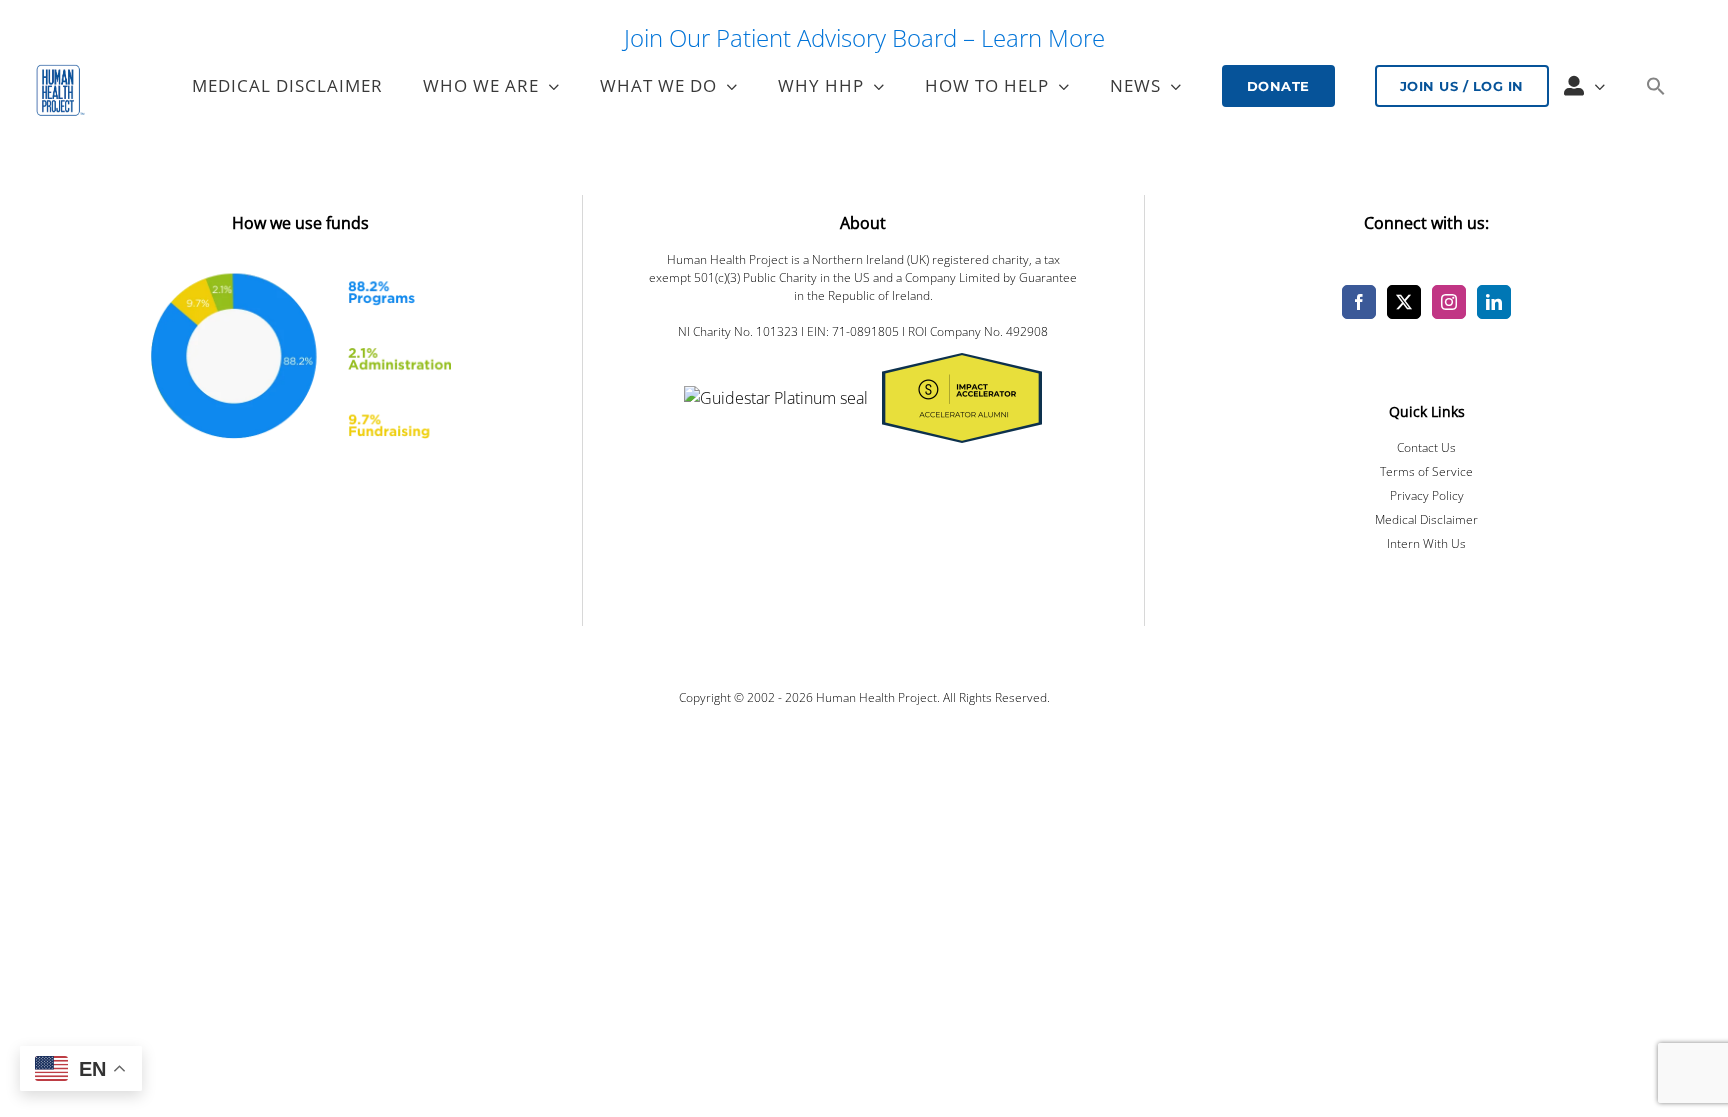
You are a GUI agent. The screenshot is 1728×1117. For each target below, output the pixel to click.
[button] (1655, 86)
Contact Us (1426, 447)
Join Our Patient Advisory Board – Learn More (864, 37)
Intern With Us (1426, 543)
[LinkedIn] (1494, 302)
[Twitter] (1404, 302)
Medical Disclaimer (1426, 519)
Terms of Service (1426, 471)
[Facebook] (1359, 302)
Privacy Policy (1427, 495)
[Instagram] (1449, 302)
